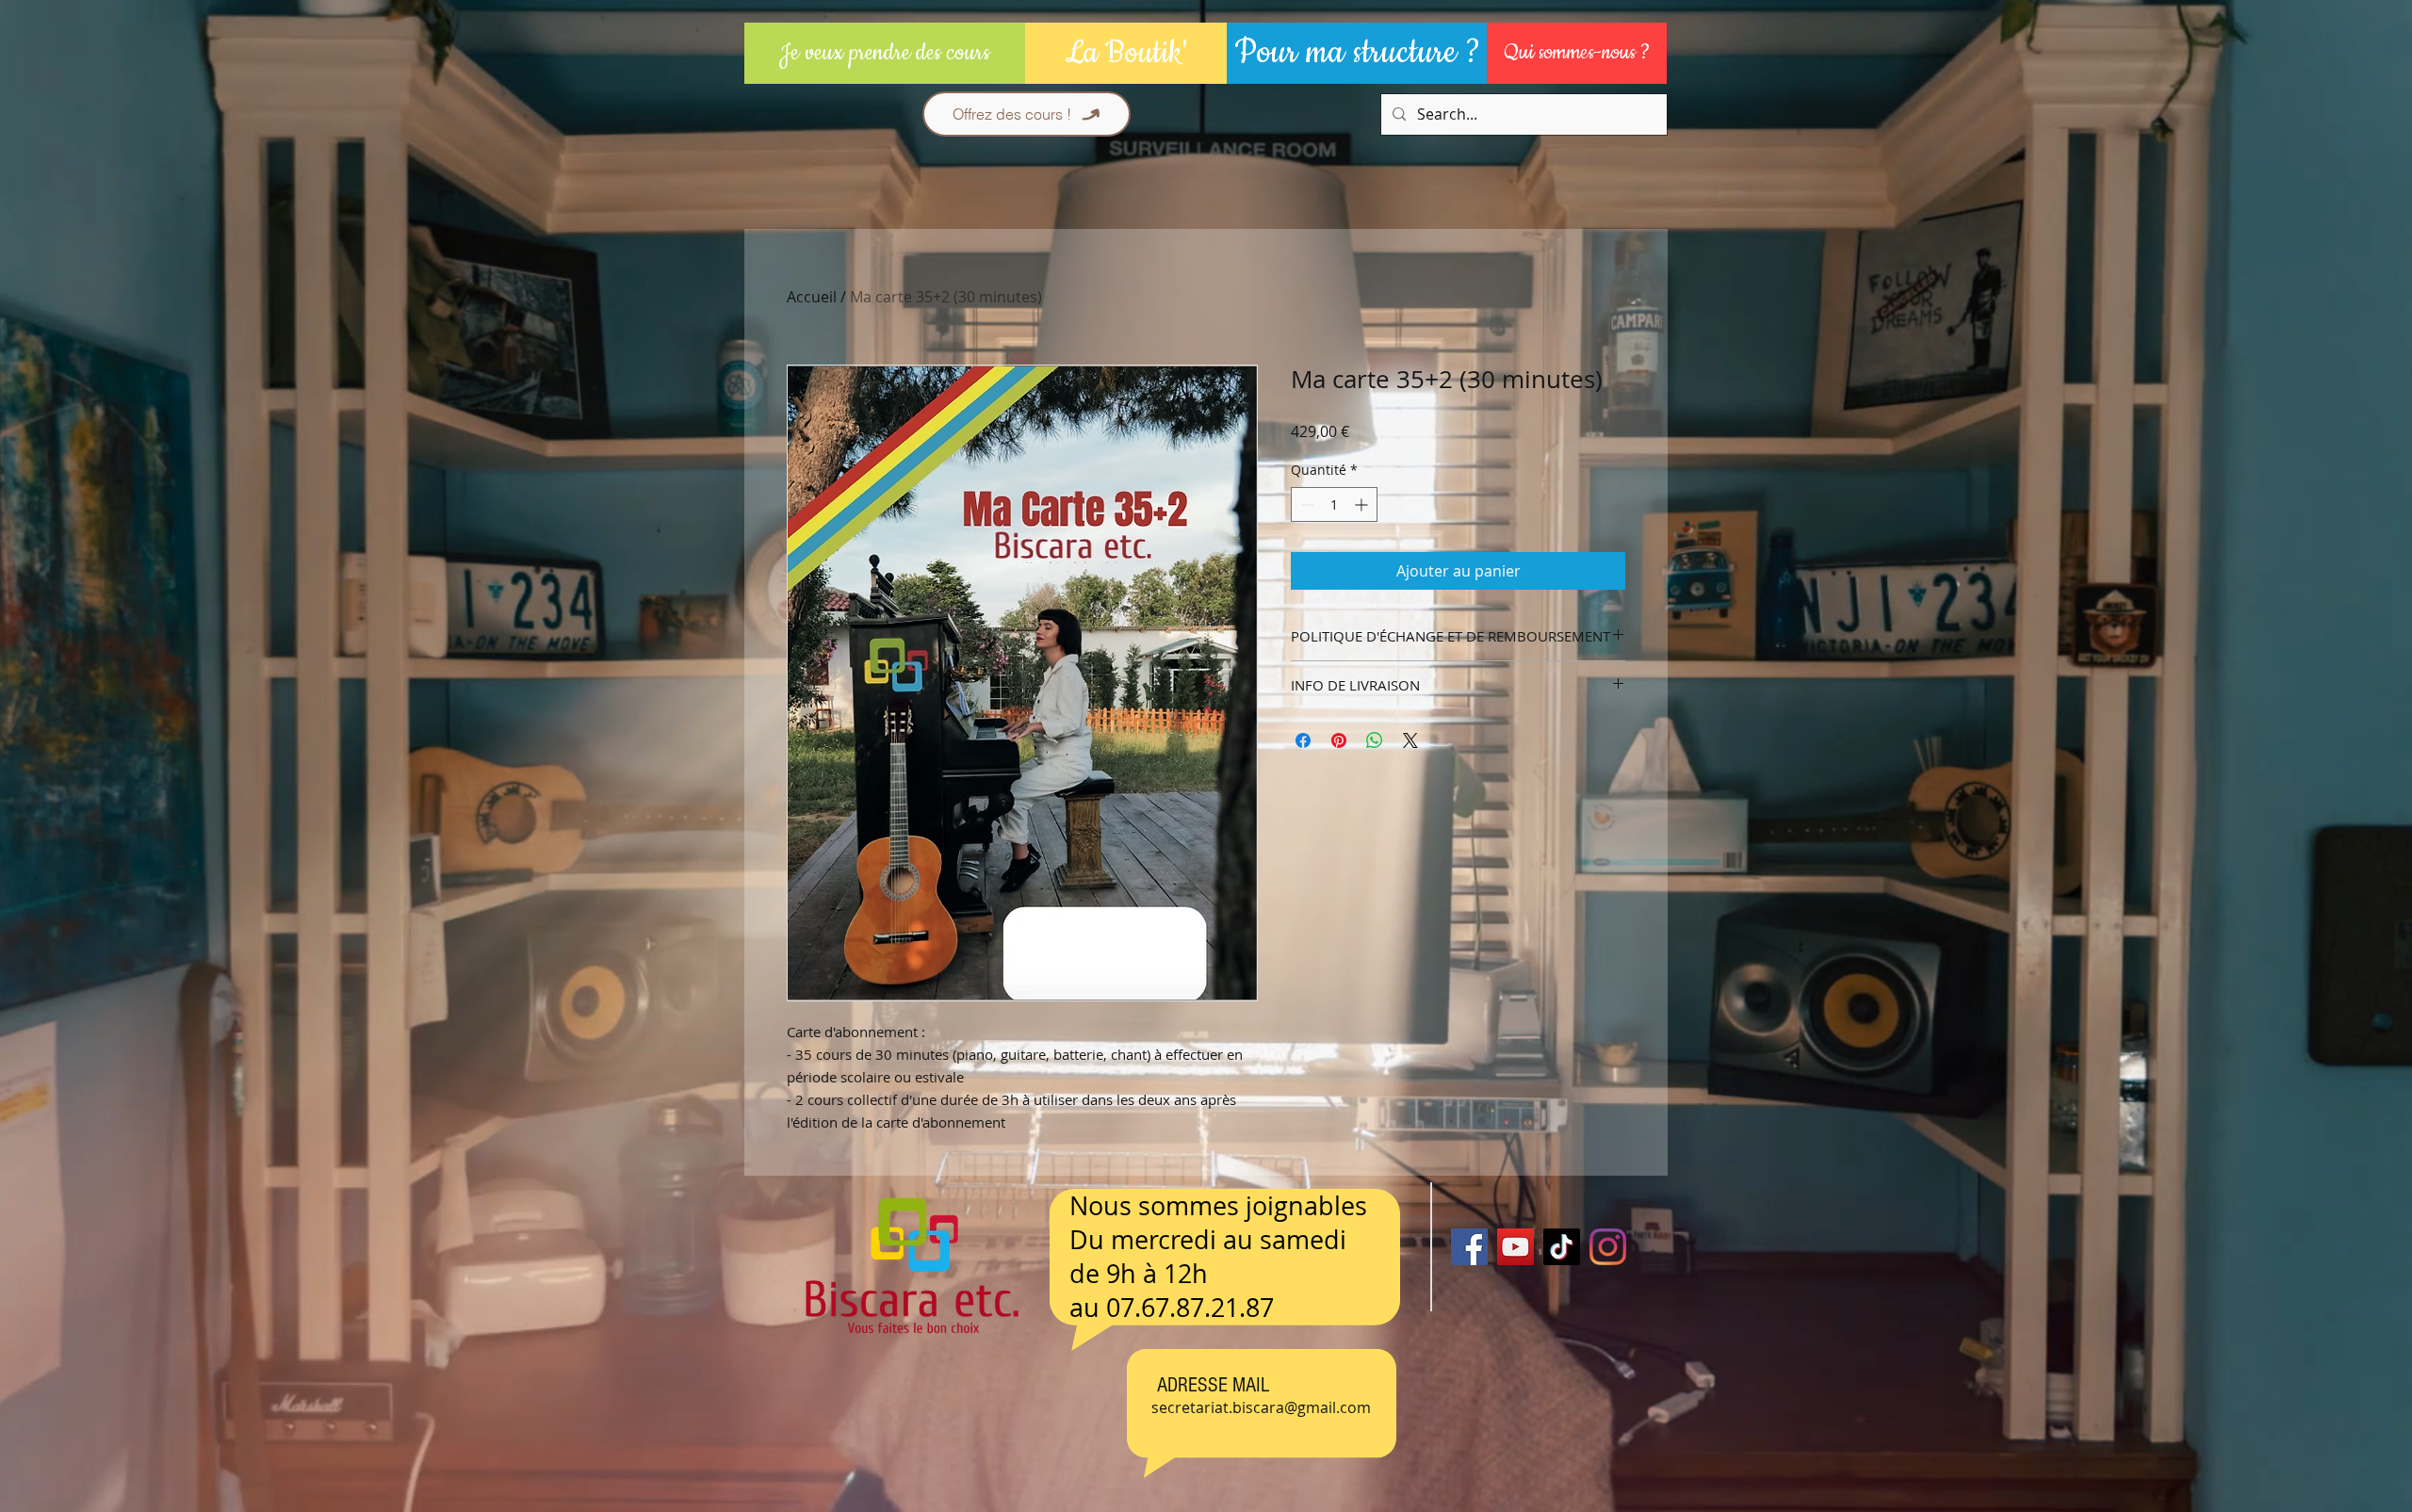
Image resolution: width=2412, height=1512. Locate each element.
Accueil (812, 297)
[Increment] (1363, 504)
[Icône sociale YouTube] (1516, 1247)
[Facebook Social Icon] (1469, 1247)
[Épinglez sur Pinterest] (1339, 740)
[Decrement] (1305, 504)
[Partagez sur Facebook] (1303, 740)
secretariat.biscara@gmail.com (1261, 1407)
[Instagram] (1608, 1247)
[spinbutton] (1334, 504)
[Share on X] (1410, 740)
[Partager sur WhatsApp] (1375, 740)
